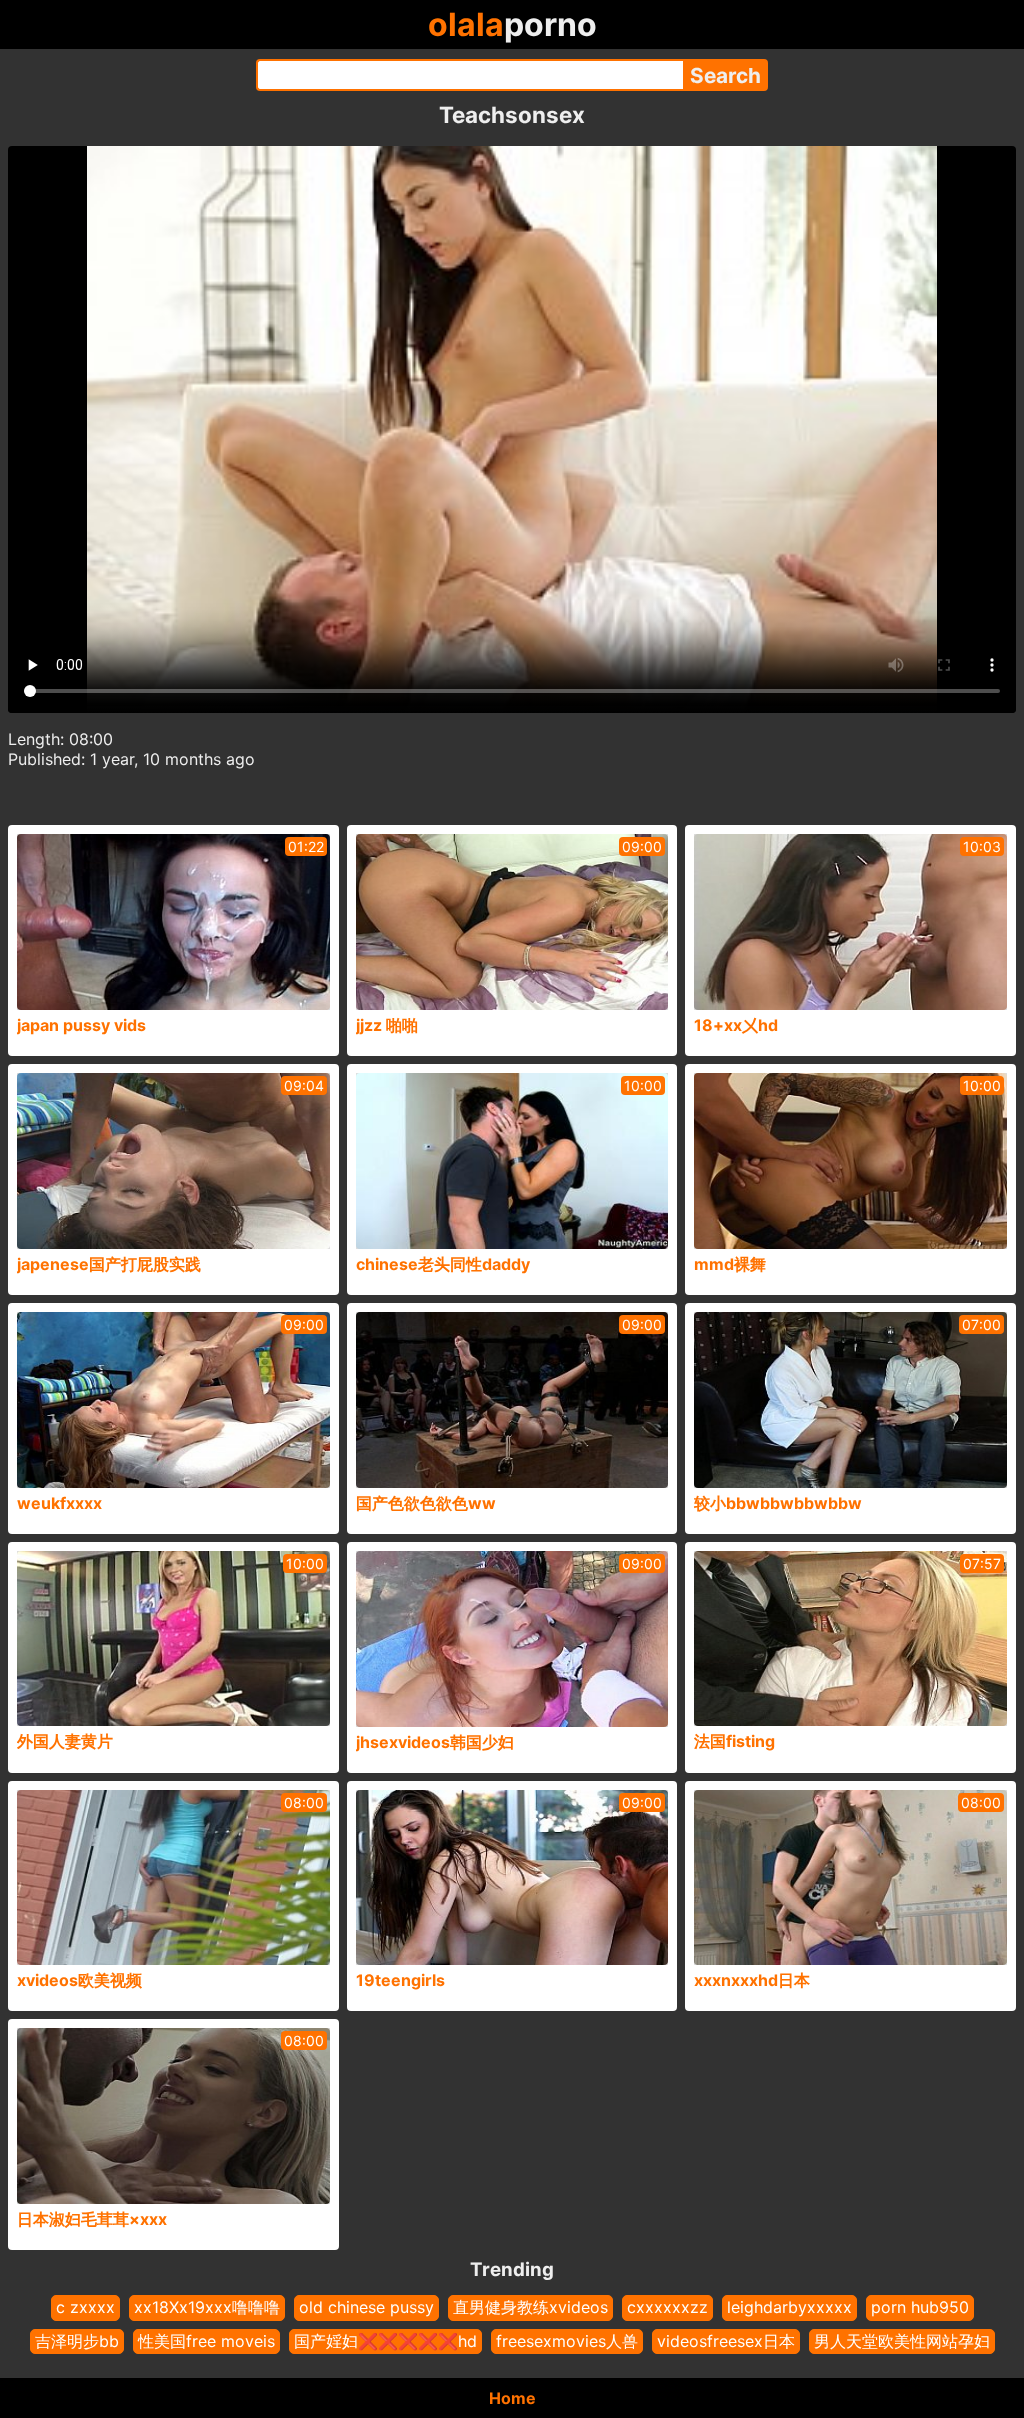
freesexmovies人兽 (567, 2341)
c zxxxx (85, 2307)
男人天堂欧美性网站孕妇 (902, 2341)
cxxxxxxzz (667, 2307)
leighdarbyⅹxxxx (789, 2307)
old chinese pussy (366, 2307)
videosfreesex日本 (726, 2341)
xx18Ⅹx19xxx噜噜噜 (207, 2307)
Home (512, 2398)
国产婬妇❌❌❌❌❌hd (385, 2341)
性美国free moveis (206, 2341)
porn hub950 (920, 2307)
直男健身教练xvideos (530, 2307)
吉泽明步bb (77, 2341)
